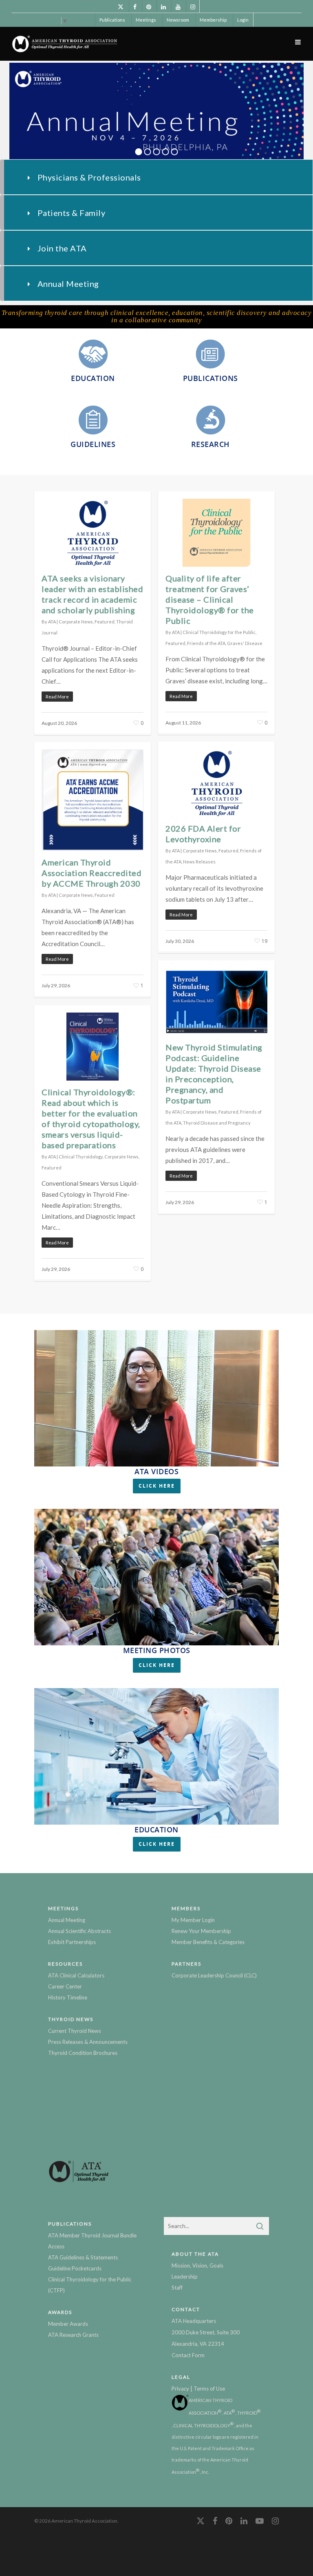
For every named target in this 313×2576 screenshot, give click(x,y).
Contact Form (188, 2355)
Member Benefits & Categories (208, 1942)
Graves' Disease (245, 643)
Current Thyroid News (75, 2031)
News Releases (199, 862)
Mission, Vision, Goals (197, 2266)
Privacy (180, 2389)
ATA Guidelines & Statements (83, 2257)
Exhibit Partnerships (72, 1942)
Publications (112, 20)
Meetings (146, 20)
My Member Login (193, 1920)
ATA (52, 622)
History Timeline (68, 1997)
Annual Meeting (67, 1920)
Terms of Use (209, 2389)
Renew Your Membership (201, 1931)
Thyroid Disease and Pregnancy (217, 1123)
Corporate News (76, 622)
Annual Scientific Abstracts (79, 1931)
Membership (213, 20)
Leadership (185, 2277)
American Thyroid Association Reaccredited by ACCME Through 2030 (91, 873)
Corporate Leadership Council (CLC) (214, 1975)
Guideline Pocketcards (75, 2268)
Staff (177, 2288)
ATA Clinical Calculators (76, 1975)
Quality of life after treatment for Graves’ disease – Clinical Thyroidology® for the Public (210, 599)
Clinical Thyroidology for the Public (219, 632)
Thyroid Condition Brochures (83, 2053)
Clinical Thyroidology (81, 1157)
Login (243, 20)
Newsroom (178, 20)
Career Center (65, 1986)
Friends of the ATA (206, 643)
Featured (105, 622)
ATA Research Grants (73, 2335)
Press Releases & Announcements (88, 2042)
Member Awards (68, 2324)
